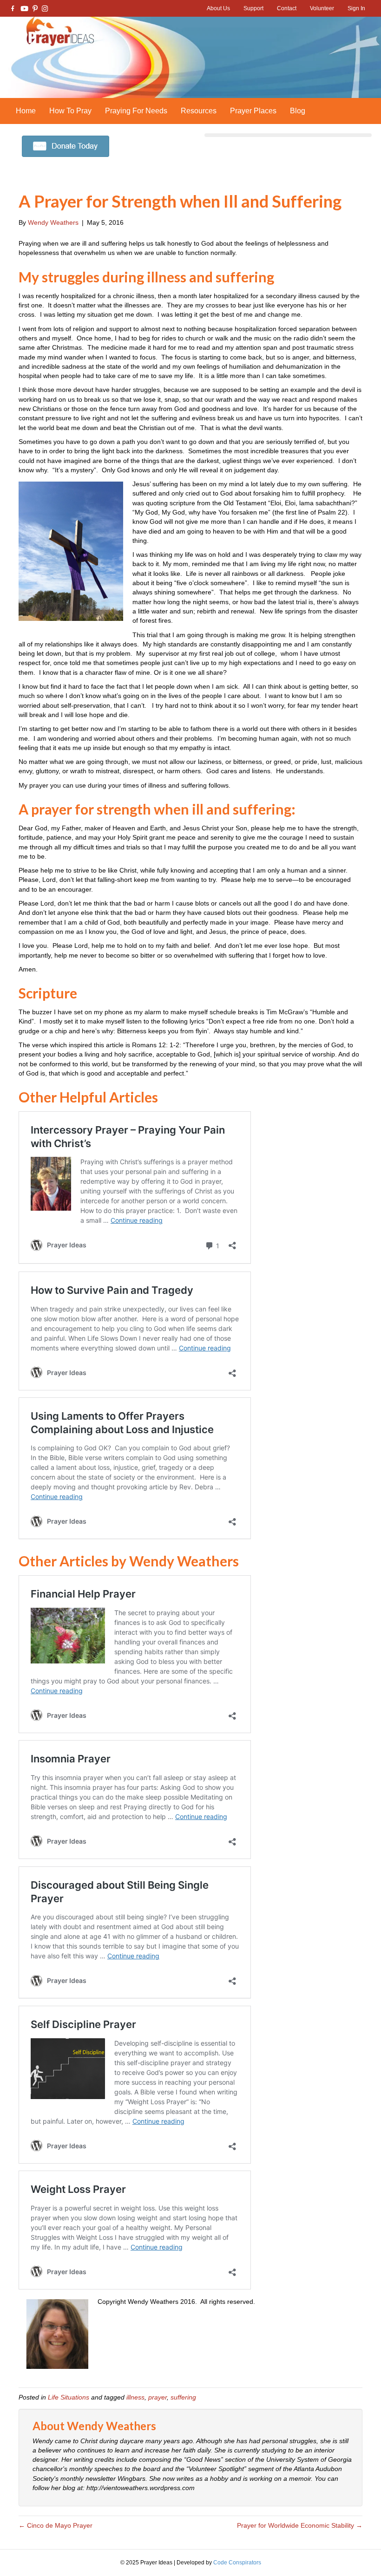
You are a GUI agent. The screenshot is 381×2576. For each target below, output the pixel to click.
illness (135, 2397)
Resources (199, 111)
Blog (298, 111)
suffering (183, 2397)
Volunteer (322, 8)
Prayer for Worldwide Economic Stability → (300, 2525)
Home (26, 111)
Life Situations (69, 2397)
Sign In (356, 8)
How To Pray (70, 111)
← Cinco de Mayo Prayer (56, 2525)
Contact (287, 8)
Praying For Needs (136, 111)
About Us (218, 8)
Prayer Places (253, 111)
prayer (158, 2397)
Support (253, 8)
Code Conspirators (237, 2563)
